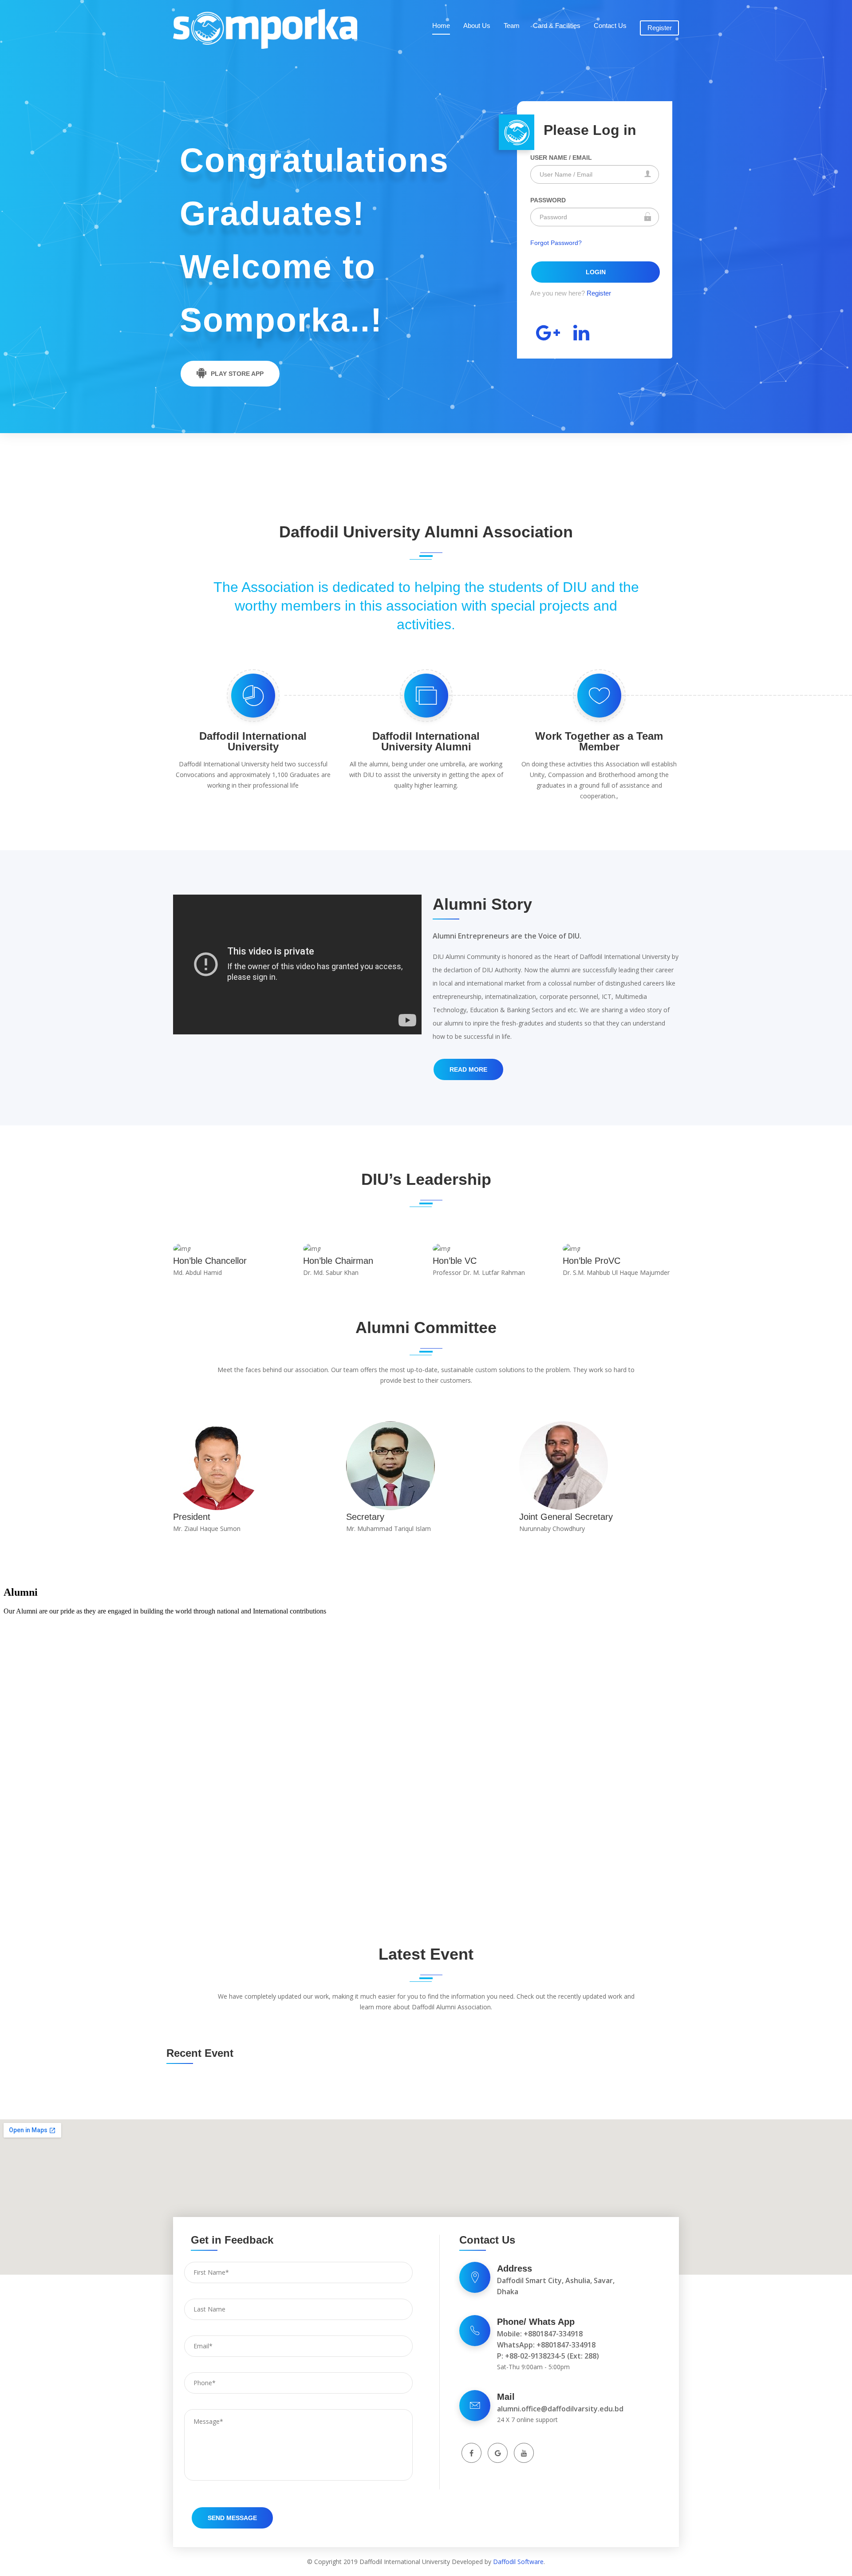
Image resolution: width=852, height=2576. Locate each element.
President (192, 1517)
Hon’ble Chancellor (210, 1261)
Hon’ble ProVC (592, 1261)
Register (660, 28)
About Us (477, 26)
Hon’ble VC (455, 1261)
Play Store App (237, 374)
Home (441, 26)
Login (596, 272)
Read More (468, 1069)
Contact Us (610, 26)
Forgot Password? (556, 243)
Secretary (365, 1517)
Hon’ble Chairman (338, 1261)
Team (512, 26)
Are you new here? (571, 293)
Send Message (232, 2518)
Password (548, 200)
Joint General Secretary (566, 1517)
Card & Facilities (557, 26)
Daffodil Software (518, 2562)
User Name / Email (561, 158)
